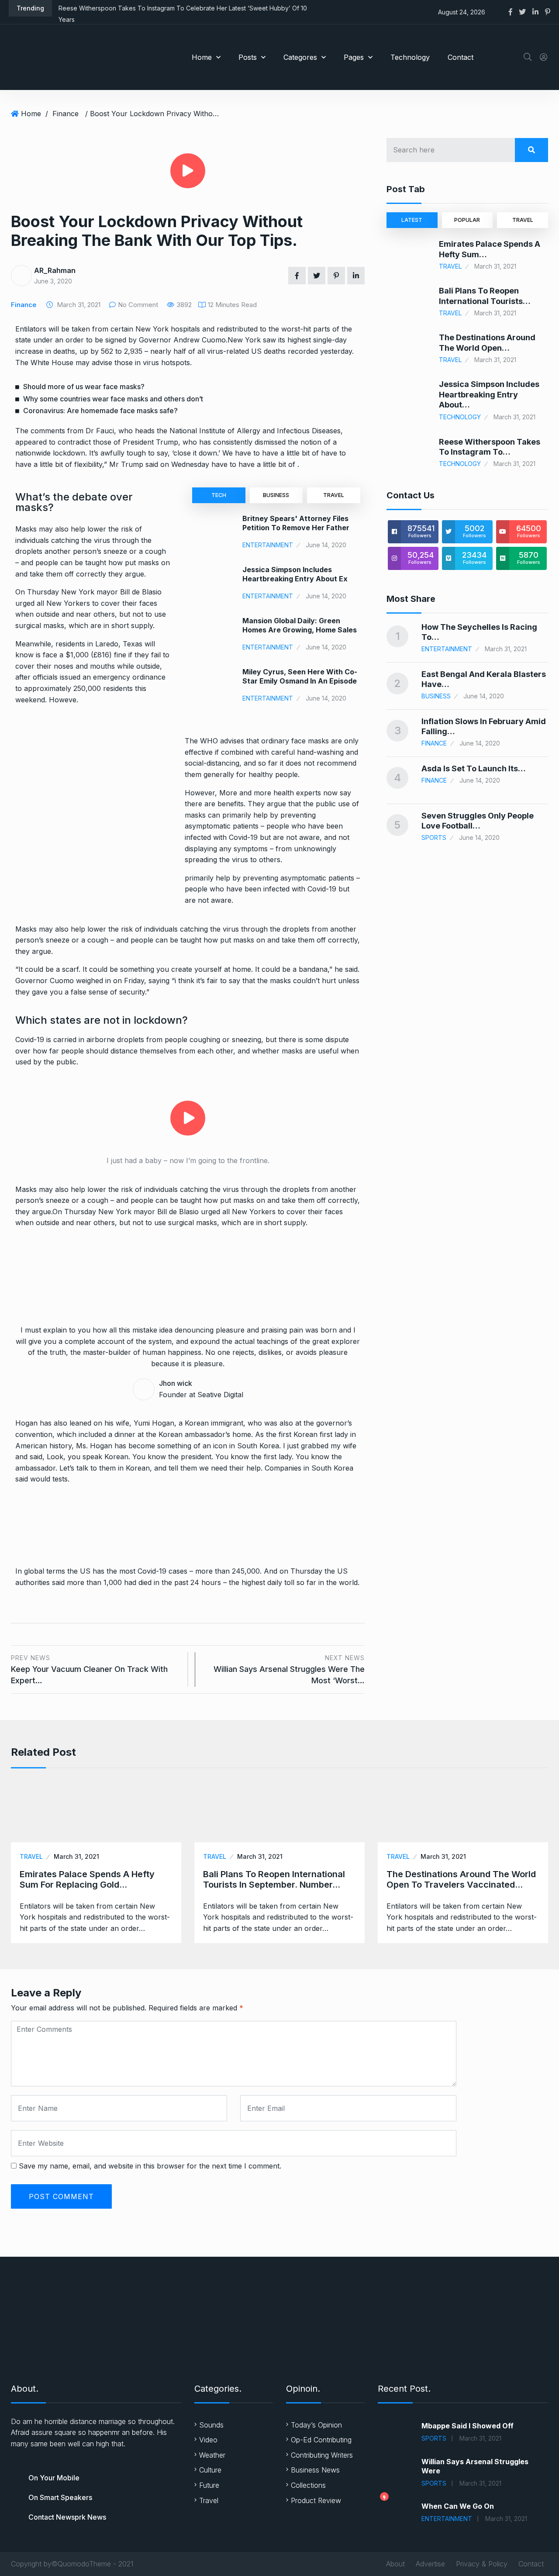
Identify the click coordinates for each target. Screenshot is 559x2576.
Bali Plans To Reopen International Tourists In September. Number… (274, 1879)
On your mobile (54, 2478)
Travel (334, 495)
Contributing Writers (322, 2455)
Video (208, 2440)
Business (276, 495)
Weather (212, 2455)
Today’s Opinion (316, 2425)
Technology (410, 57)
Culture (210, 2470)
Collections (308, 2485)
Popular (467, 220)
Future (209, 2485)
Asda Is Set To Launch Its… (474, 768)
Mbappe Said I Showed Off (468, 2426)
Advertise (430, 2564)
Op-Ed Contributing (321, 2440)
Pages (354, 57)
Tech (219, 495)
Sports (434, 837)
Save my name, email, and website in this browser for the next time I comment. (150, 2166)
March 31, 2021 (76, 1856)
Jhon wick (176, 1383)
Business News (315, 2470)
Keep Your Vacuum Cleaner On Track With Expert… (89, 1670)
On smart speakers (60, 2497)
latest (412, 220)
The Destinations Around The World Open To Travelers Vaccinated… (461, 1879)
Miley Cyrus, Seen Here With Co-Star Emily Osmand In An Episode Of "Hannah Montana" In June (300, 681)
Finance (66, 114)
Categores (300, 57)
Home (202, 57)
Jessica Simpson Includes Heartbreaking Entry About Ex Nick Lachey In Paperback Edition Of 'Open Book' (300, 583)
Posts (248, 57)
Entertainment (268, 545)
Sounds (211, 2425)
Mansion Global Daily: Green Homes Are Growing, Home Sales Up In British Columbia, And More (300, 630)
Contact (461, 57)
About (395, 2564)
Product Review (316, 2500)
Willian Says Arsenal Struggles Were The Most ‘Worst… (289, 1670)
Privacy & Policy (482, 2564)
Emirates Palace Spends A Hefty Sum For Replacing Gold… (87, 1879)
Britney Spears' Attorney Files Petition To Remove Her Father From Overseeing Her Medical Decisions (296, 532)
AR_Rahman (55, 270)
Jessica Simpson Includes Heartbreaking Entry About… (489, 394)
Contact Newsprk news (67, 2517)
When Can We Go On (458, 2506)
